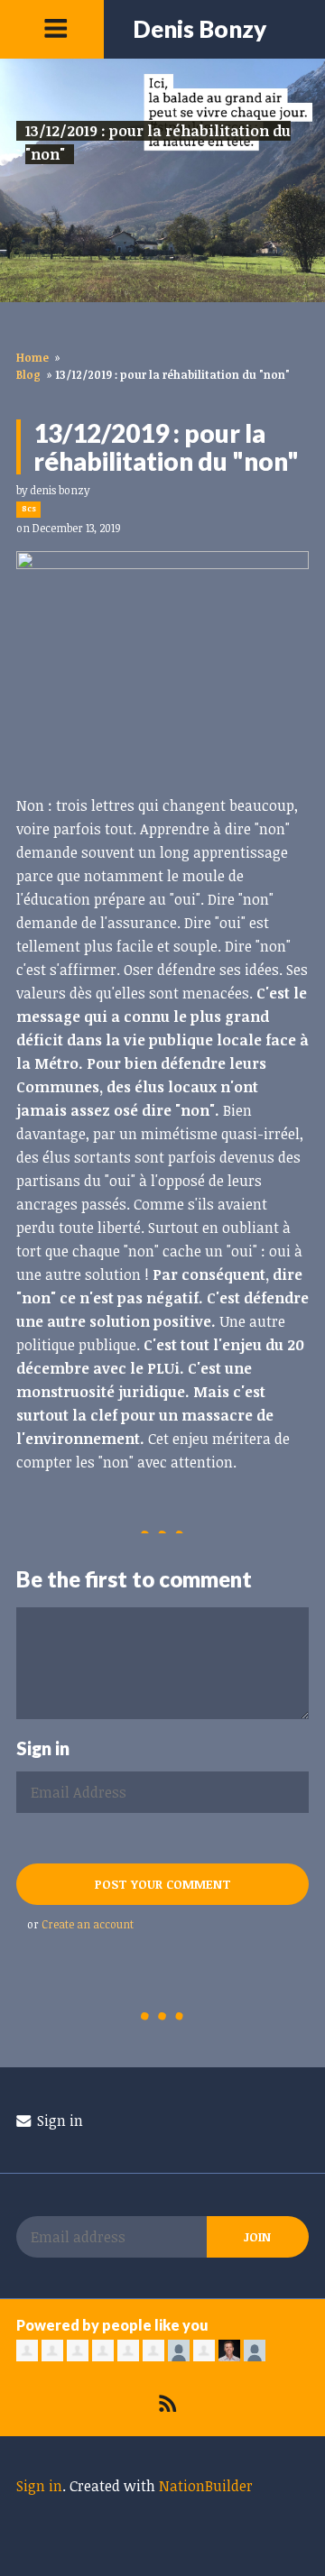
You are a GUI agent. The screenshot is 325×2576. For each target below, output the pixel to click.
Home (32, 357)
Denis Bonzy (200, 29)
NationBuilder (206, 2486)
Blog (28, 374)
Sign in (58, 2121)
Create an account (88, 1924)
